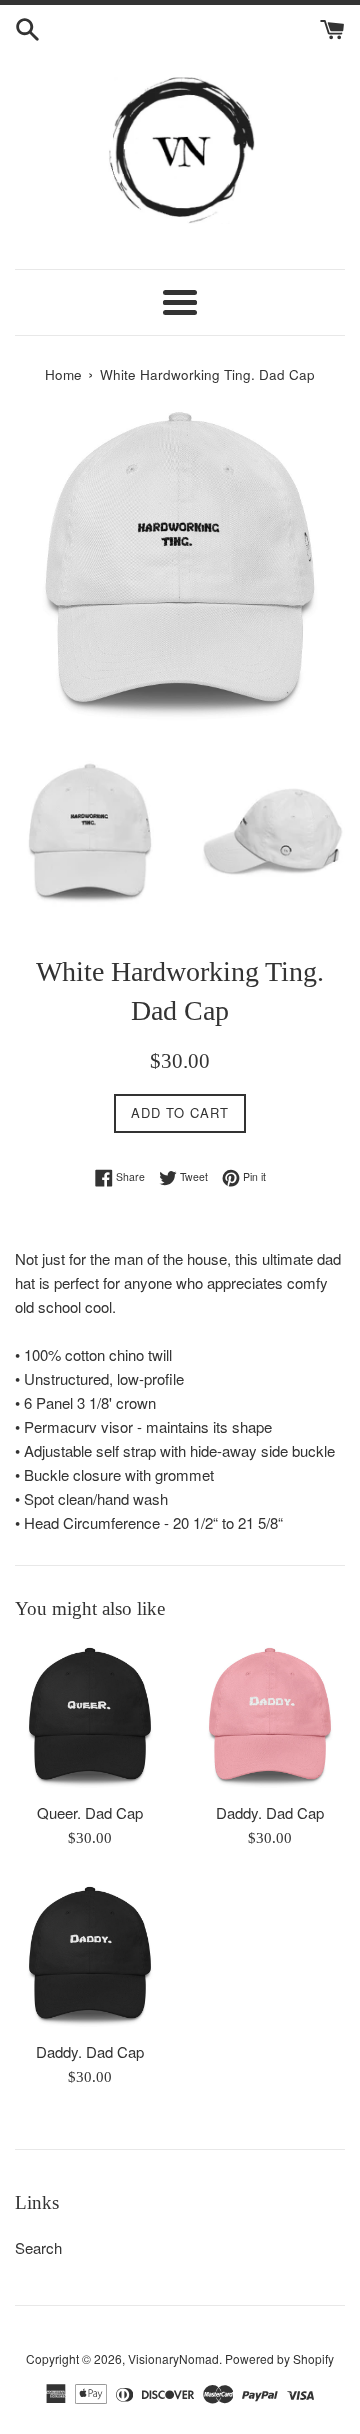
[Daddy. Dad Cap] (270, 1716)
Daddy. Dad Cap (270, 1812)
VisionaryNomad (173, 2358)
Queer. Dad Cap (90, 1812)
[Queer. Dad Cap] (90, 1716)
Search (38, 2247)
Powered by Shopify (279, 2358)
